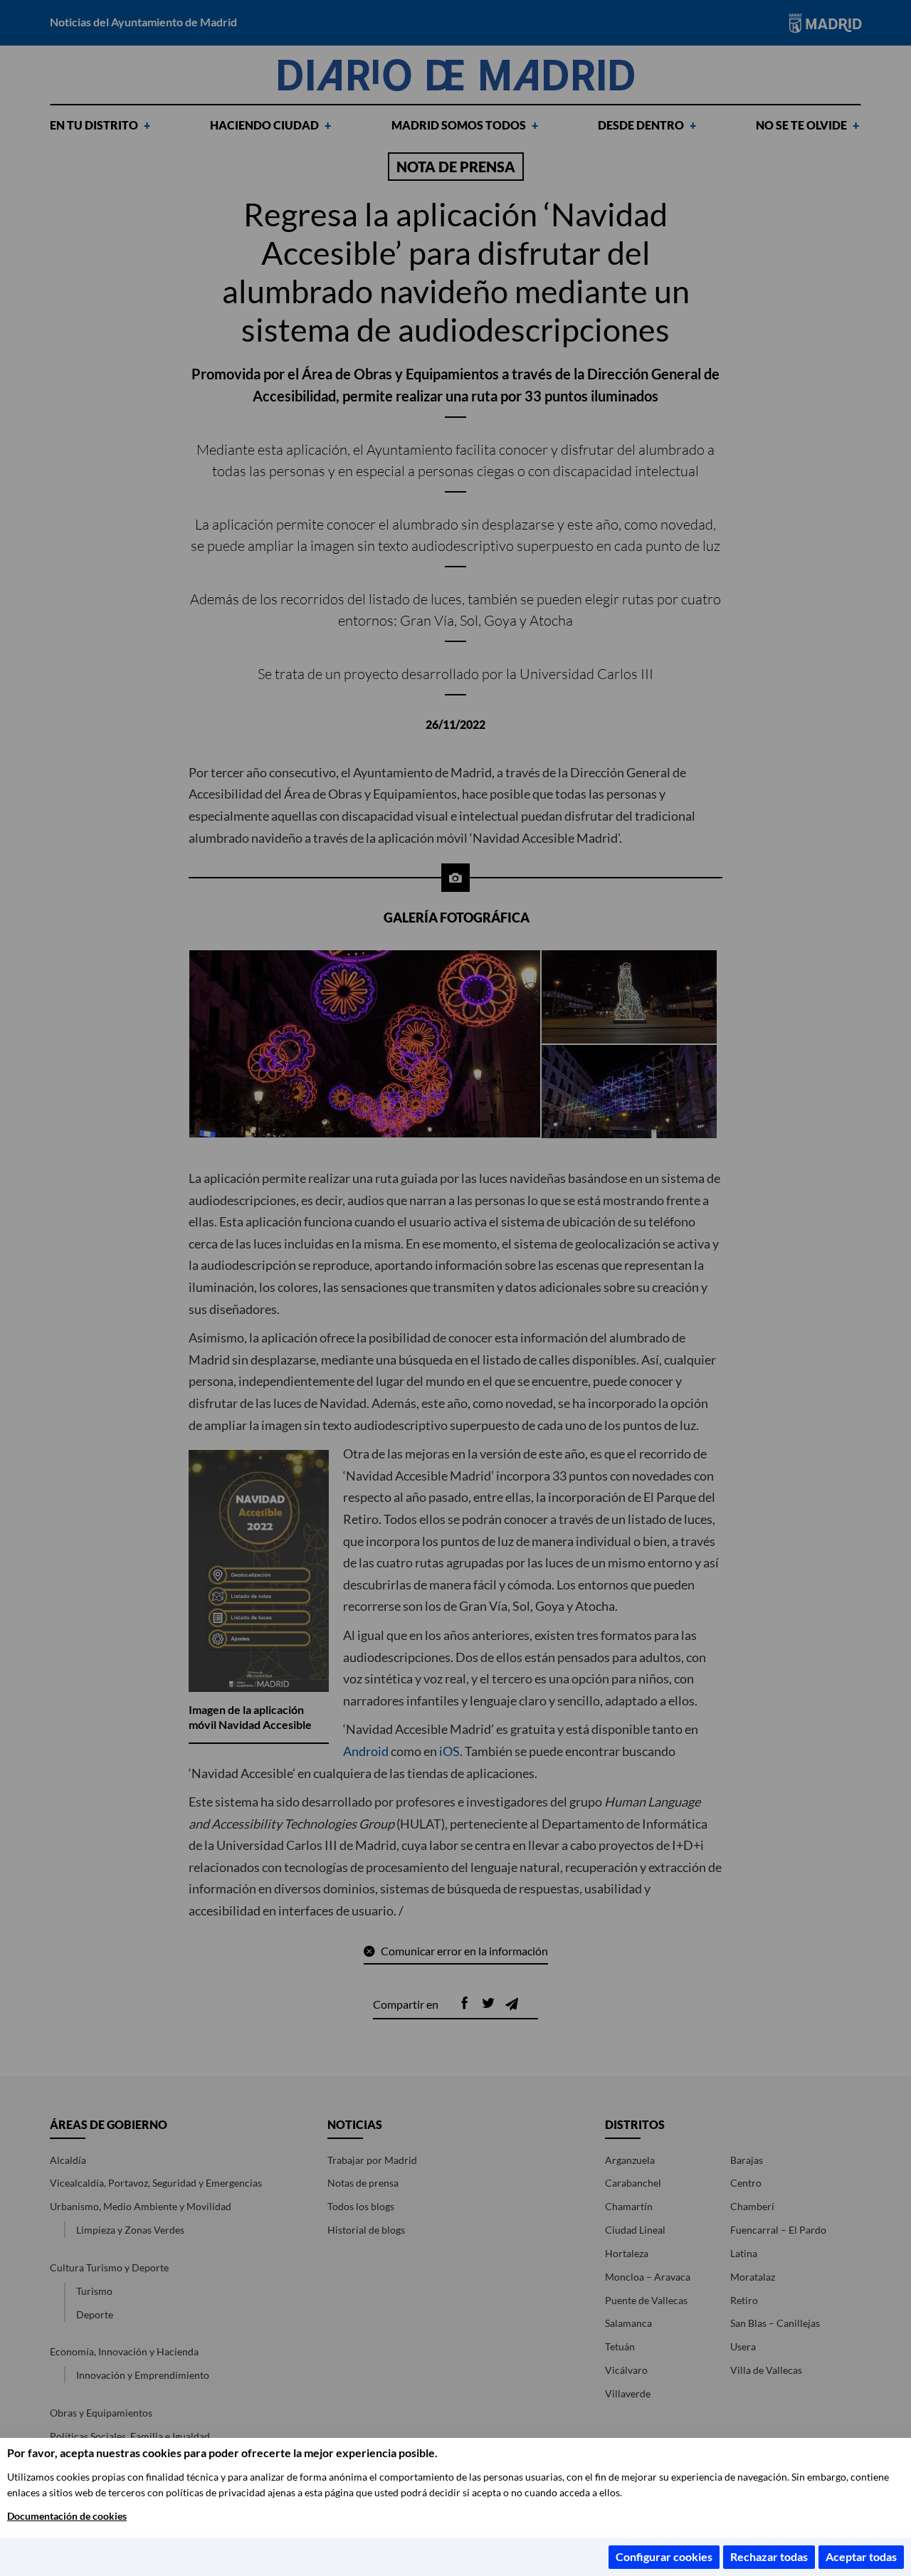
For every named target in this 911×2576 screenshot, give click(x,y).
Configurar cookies (664, 2556)
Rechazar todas (769, 2556)
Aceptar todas (861, 2556)
